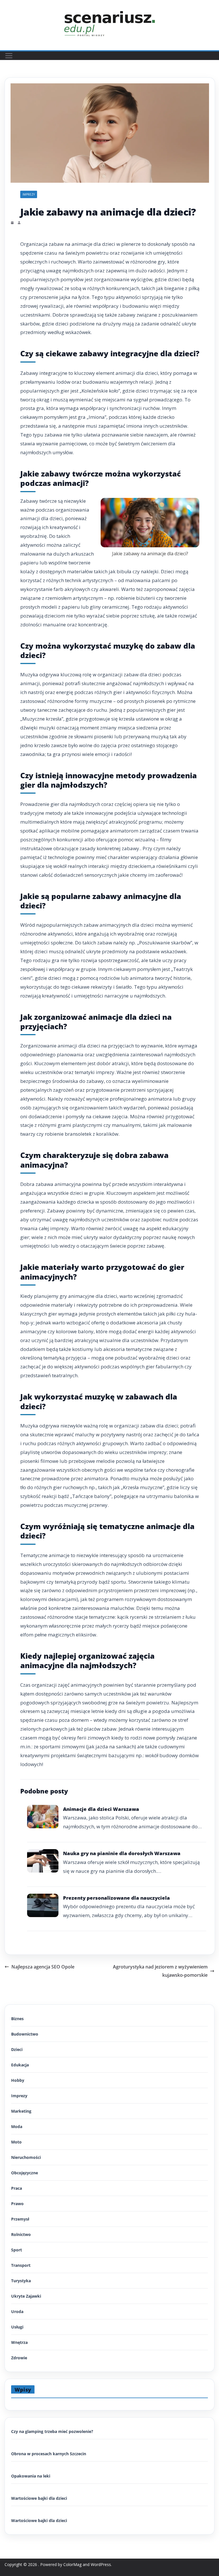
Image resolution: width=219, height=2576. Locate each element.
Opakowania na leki (31, 2476)
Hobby (18, 2080)
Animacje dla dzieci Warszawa (101, 1809)
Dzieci (17, 2049)
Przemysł (20, 2219)
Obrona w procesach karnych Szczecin (49, 2454)
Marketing (21, 2111)
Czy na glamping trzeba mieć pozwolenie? (52, 2431)
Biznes (17, 2019)
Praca (17, 2188)
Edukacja (20, 2065)
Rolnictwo (21, 2234)
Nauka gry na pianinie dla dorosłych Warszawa (122, 1853)
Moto (16, 2142)
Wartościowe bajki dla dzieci (39, 2498)
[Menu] (9, 56)
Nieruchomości (26, 2157)
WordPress (101, 2564)
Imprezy (29, 194)
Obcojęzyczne (25, 2173)
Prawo (17, 2204)
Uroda (17, 2311)
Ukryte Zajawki (26, 2296)
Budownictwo (25, 2034)
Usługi (17, 2327)
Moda (17, 2126)
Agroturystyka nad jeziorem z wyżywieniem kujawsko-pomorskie (160, 1971)
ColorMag (72, 2564)
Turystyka (21, 2281)
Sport (17, 2250)
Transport (21, 2265)
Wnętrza (19, 2342)
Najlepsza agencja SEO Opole (43, 1967)
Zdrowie (19, 2358)
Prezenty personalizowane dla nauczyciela (116, 1898)
